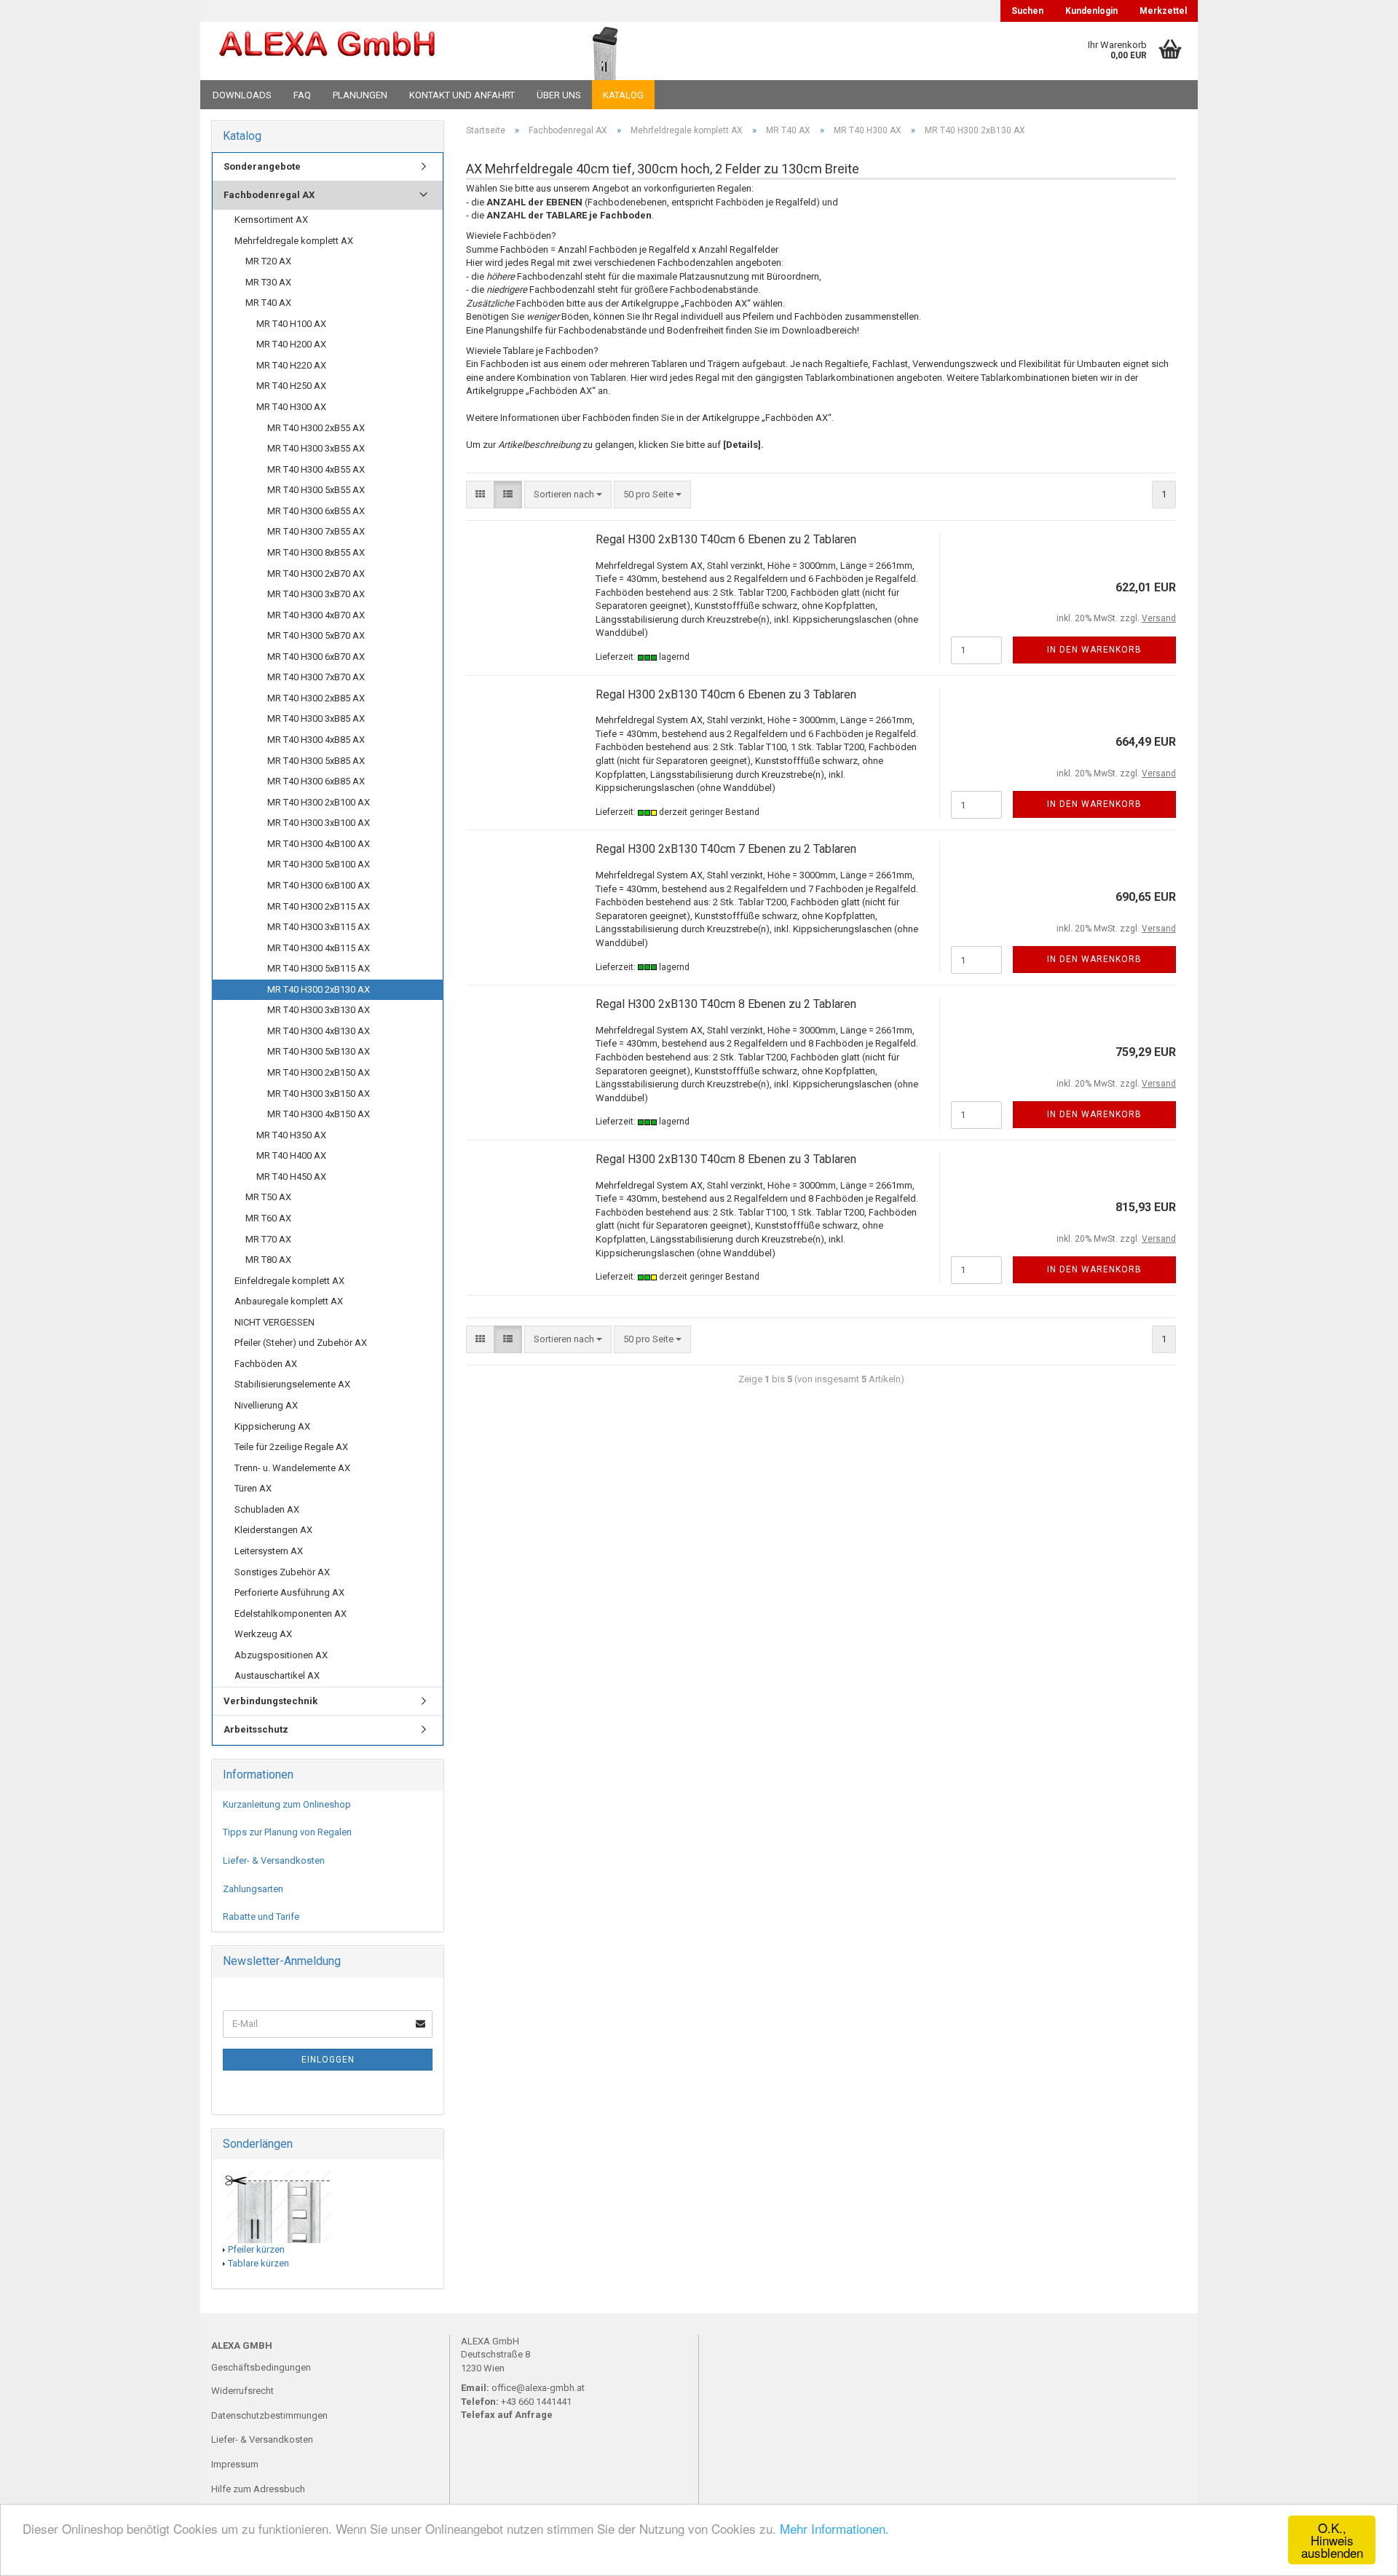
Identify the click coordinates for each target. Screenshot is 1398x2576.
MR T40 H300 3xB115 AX (319, 927)
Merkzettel (1163, 11)
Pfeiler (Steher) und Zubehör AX (301, 1343)
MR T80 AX (268, 1260)
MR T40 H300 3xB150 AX (319, 1094)
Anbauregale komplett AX (289, 1301)
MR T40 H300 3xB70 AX (316, 594)
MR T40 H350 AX (291, 1135)
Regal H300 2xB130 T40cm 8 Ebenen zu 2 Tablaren (726, 1004)
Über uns (559, 95)
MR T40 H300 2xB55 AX (316, 428)
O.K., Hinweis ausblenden (1332, 2540)
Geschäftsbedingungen (261, 2367)
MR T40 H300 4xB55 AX (316, 469)
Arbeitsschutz (256, 1729)
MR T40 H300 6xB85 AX (316, 781)
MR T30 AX (268, 282)
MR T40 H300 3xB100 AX (319, 823)
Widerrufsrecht (242, 2391)
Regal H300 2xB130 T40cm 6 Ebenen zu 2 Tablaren (726, 539)
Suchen (1027, 11)
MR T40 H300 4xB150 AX (319, 1114)
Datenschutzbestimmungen (269, 2415)
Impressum (235, 2464)
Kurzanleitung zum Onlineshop (287, 1804)
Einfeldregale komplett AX (289, 1281)
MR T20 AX (268, 261)
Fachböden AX (266, 1364)
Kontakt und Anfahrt (462, 95)
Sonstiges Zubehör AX (282, 1572)
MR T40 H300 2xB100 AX (319, 802)
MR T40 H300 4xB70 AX (316, 615)
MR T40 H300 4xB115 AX (319, 948)
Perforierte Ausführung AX (289, 1592)
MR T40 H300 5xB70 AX (316, 635)
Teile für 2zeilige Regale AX (291, 1447)
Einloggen (328, 2060)
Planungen (360, 95)
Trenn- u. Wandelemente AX (292, 1468)
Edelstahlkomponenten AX (291, 1614)
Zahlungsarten (253, 1889)
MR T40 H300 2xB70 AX (316, 574)
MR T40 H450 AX (291, 1177)
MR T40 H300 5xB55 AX (316, 490)
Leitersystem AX (269, 1551)
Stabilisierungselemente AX (292, 1384)
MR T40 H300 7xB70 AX (316, 677)
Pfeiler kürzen (256, 2249)
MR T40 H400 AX (291, 1155)
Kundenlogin (1091, 11)
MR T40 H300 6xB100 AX (319, 885)
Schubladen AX (267, 1509)
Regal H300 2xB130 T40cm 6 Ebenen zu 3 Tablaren (726, 694)
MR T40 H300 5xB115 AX (319, 968)
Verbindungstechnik (270, 1701)
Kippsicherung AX (272, 1426)
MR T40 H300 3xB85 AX (316, 718)
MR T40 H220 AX (291, 365)
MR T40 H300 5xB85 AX (316, 761)
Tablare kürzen (258, 2263)
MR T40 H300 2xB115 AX (319, 906)
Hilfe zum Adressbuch (258, 2489)
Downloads (242, 95)
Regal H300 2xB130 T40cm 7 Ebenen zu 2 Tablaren (726, 849)
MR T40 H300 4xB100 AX (319, 844)
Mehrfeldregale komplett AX (294, 241)
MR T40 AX (268, 303)
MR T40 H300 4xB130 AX (319, 1031)
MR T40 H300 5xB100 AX (319, 864)
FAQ (302, 95)
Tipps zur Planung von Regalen (287, 1832)
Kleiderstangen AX (273, 1530)
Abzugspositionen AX (281, 1655)
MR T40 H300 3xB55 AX (316, 448)
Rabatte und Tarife (261, 1917)
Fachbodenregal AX (269, 195)
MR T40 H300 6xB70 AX (316, 657)
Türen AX (253, 1488)
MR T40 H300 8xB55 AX (316, 552)
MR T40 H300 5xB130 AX (319, 1051)
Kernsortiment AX (271, 220)
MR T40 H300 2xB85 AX (316, 698)
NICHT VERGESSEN (275, 1322)
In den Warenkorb (1094, 650)
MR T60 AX (268, 1218)
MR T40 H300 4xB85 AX (316, 740)
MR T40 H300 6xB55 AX (316, 511)
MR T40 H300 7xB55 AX (316, 531)
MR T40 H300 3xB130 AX (319, 1010)
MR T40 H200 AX (291, 344)
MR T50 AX (268, 1197)
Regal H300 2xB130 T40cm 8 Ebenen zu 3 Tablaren (726, 1159)
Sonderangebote (262, 166)
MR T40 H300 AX (291, 407)
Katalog (623, 95)
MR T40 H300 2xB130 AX (319, 989)
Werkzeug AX (263, 1634)
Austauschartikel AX (277, 1675)
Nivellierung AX (266, 1405)
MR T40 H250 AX (291, 386)
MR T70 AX (268, 1239)
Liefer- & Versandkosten (274, 1860)
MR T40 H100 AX (291, 324)
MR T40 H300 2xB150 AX (319, 1072)
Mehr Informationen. (834, 2528)
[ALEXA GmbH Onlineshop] (367, 51)
